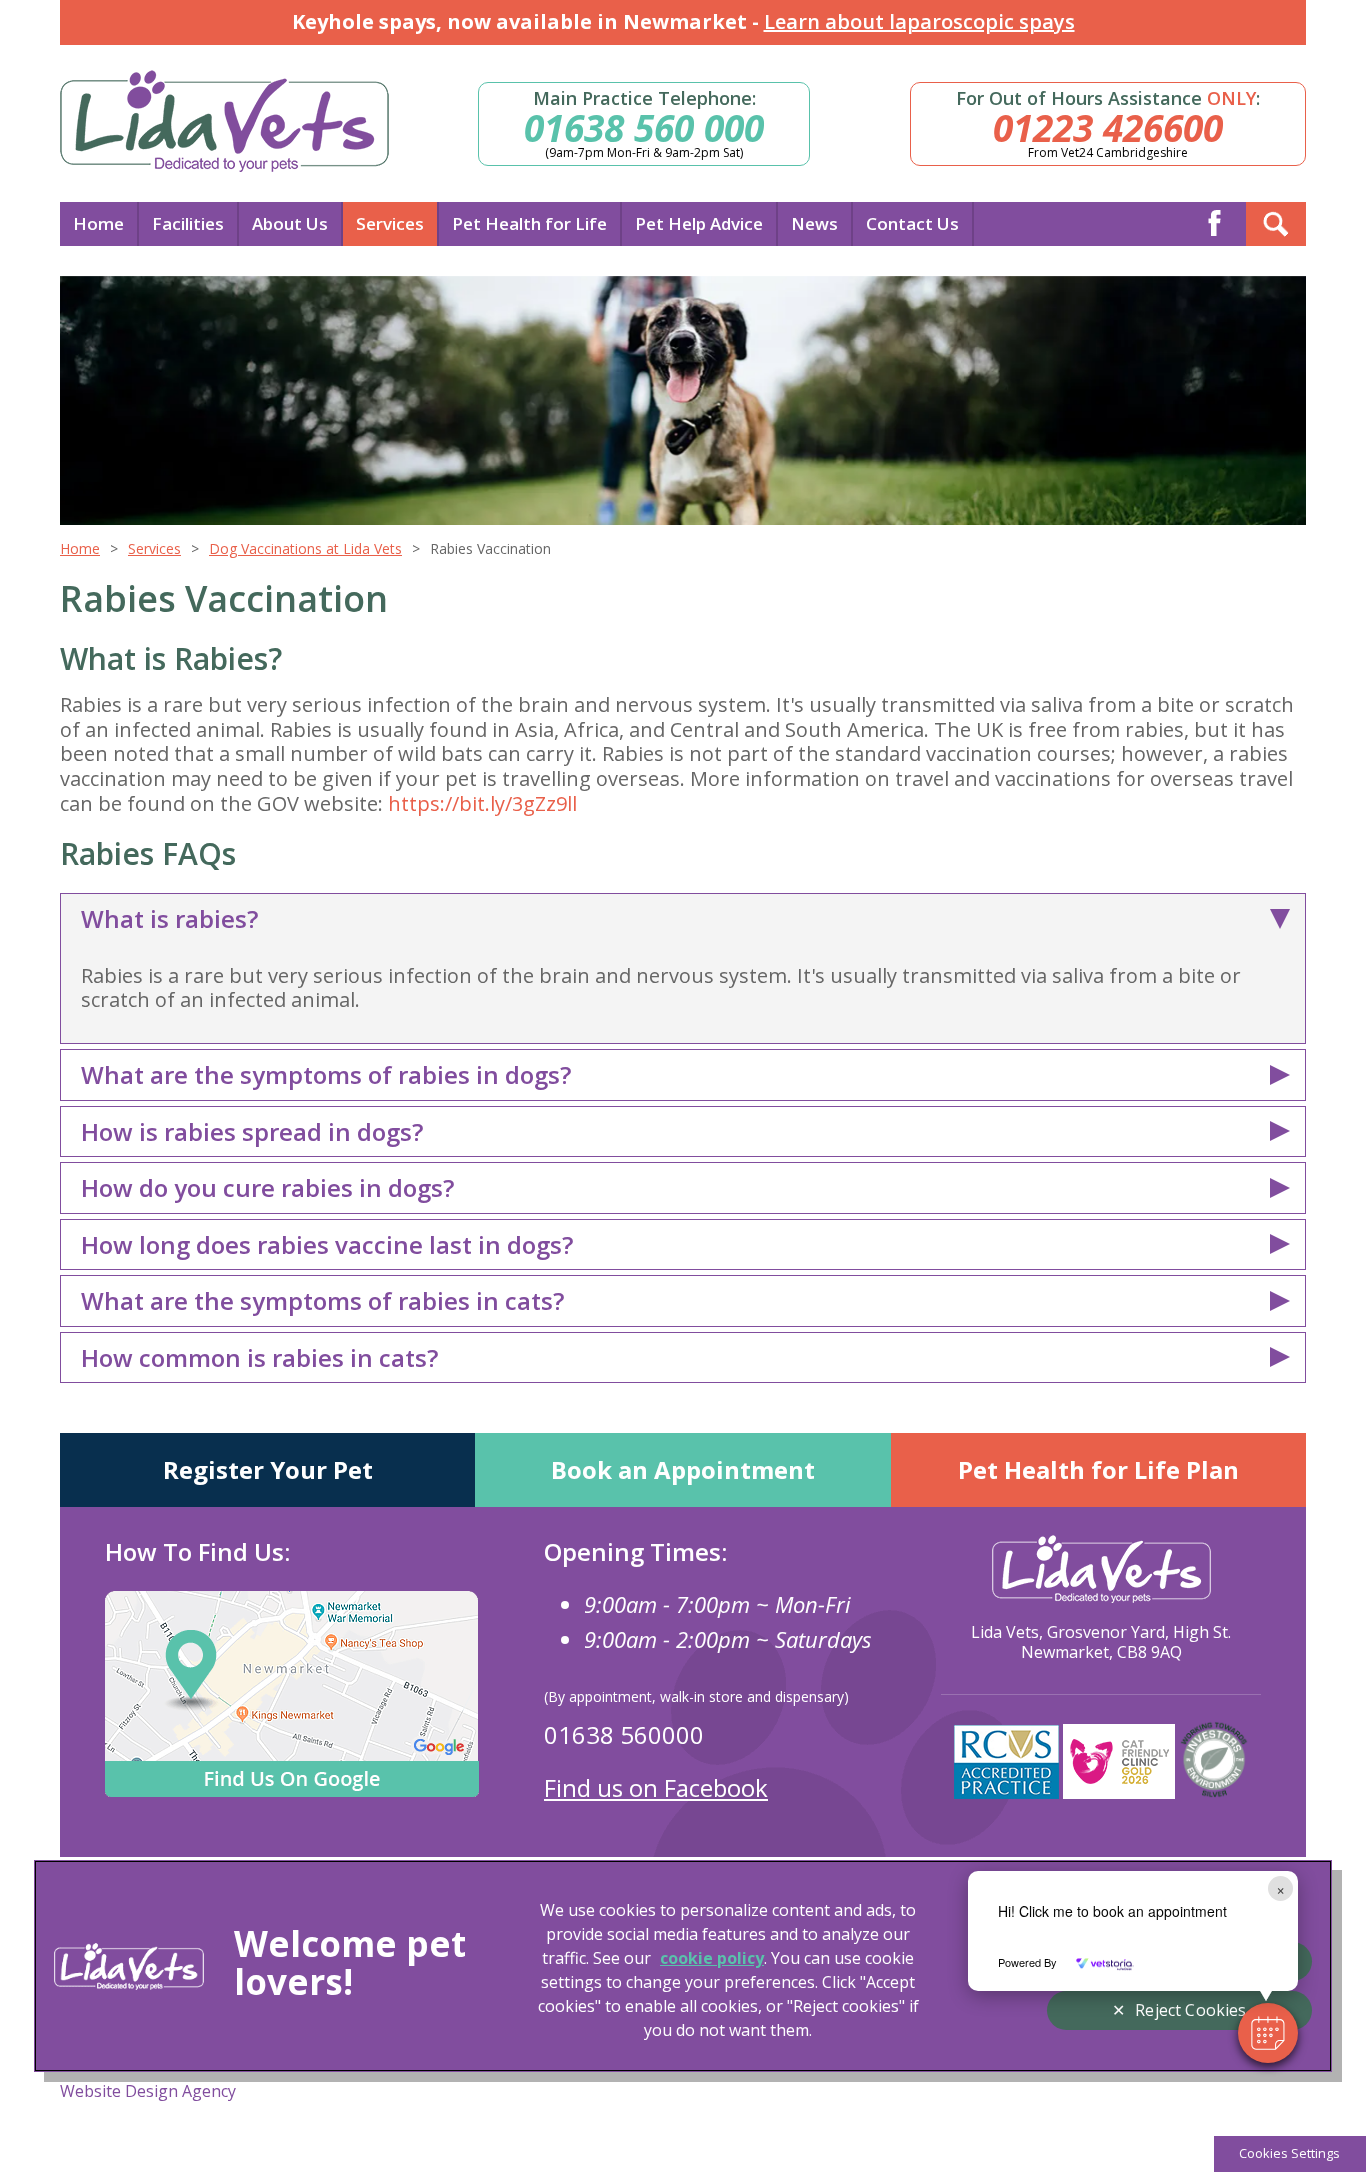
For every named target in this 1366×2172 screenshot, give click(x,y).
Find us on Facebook (656, 1787)
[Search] (1276, 224)
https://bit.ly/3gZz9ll (482, 803)
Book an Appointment (683, 1469)
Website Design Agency (148, 2091)
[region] (683, 1966)
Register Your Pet (268, 1469)
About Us (290, 223)
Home (98, 223)
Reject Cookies (1190, 2010)
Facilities (188, 223)
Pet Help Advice (699, 223)
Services (390, 223)
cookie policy (712, 1958)
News (814, 223)
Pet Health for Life (529, 223)
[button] (1268, 2033)
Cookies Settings (1289, 2153)
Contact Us (912, 223)
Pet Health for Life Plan (1098, 1469)
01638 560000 (624, 1734)
